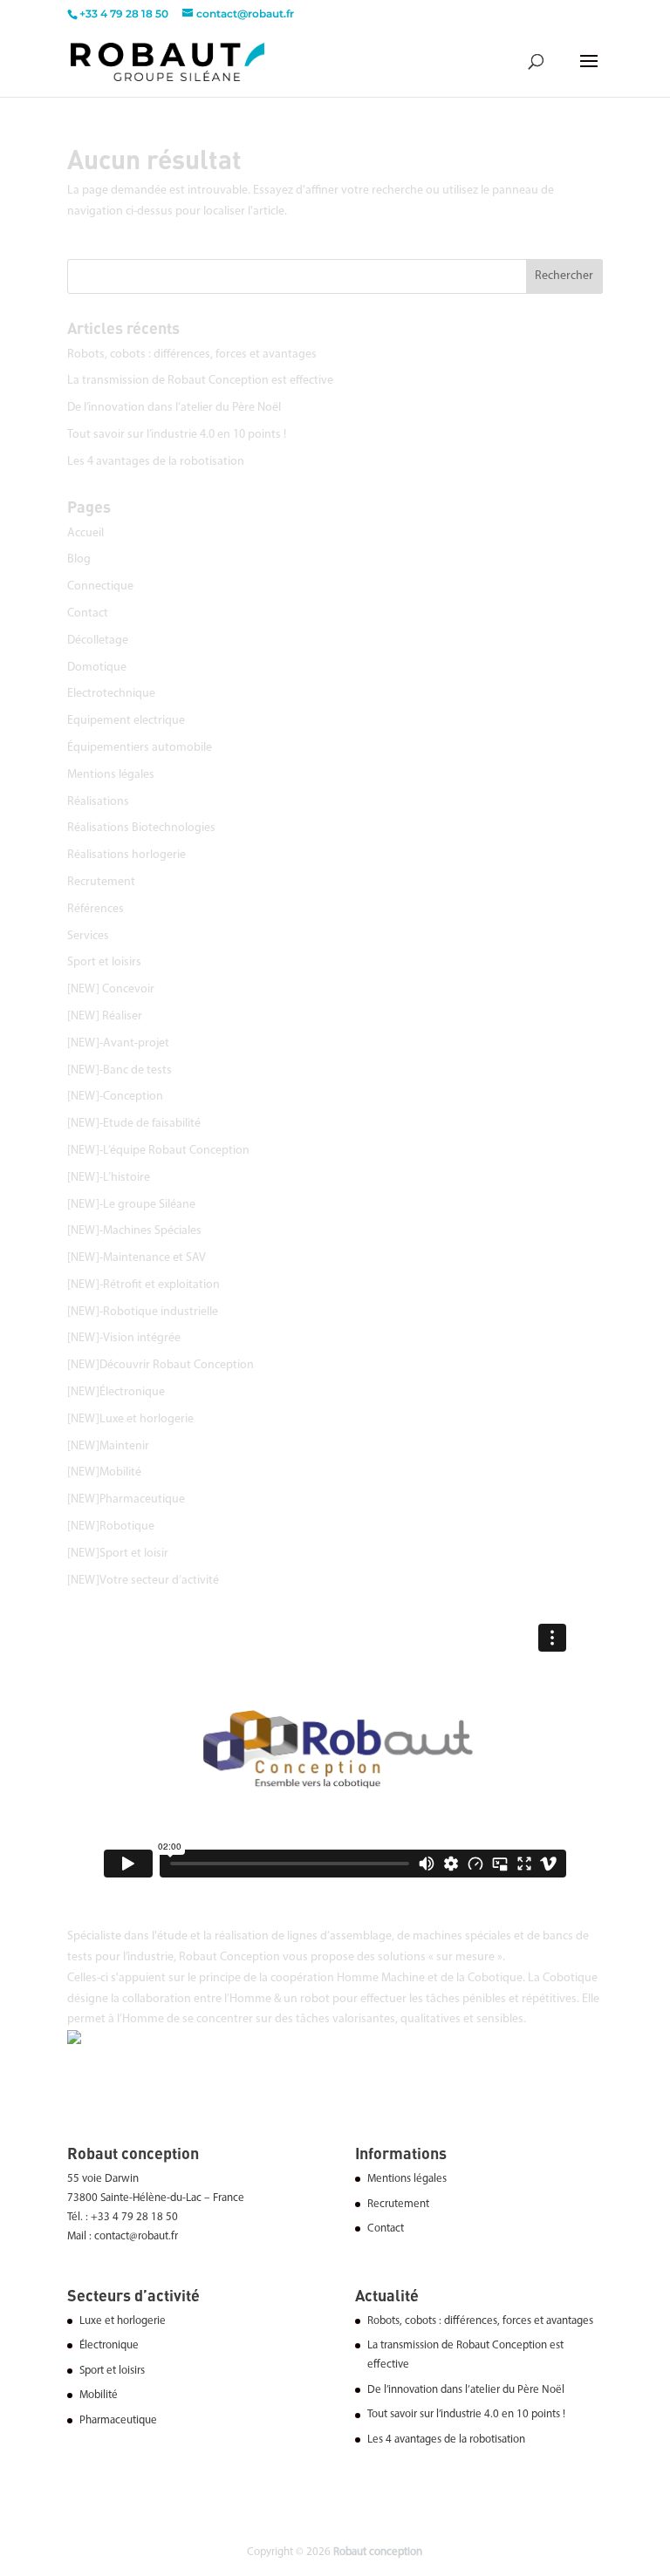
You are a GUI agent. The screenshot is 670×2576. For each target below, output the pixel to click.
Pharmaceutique (118, 2420)
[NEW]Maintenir (108, 1446)
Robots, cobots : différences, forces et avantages (192, 354)
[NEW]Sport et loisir (118, 1554)
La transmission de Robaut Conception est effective (200, 381)
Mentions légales (111, 775)
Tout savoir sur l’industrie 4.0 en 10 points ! (177, 435)
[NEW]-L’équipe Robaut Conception (158, 1151)
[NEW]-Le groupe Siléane (131, 1205)
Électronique (109, 2345)
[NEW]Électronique (116, 1392)
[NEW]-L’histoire (109, 1178)
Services (88, 936)
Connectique (100, 586)
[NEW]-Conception (115, 1097)
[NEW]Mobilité (104, 1472)
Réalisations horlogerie (126, 855)
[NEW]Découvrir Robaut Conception (161, 1365)
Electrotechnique (111, 694)
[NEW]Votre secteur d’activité (143, 1581)
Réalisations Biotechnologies (141, 828)
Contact (88, 613)
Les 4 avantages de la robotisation (156, 462)
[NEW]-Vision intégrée (124, 1338)
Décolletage (98, 641)
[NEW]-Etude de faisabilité (134, 1124)
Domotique (97, 668)
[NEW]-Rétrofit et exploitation (144, 1285)
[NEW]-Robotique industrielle (143, 1312)
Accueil (85, 533)
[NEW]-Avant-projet (118, 1043)
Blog (79, 559)
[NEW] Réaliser (105, 1016)
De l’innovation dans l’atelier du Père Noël (174, 408)
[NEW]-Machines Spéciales (134, 1231)
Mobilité (99, 2395)
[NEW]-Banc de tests (120, 1070)
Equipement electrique (126, 721)
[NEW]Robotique (111, 1527)
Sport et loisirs (104, 962)
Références (96, 909)
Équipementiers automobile (140, 748)
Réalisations (98, 802)
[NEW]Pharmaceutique (126, 1499)
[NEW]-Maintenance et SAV (137, 1258)
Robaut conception (378, 2552)
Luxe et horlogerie (123, 2321)
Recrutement (101, 882)
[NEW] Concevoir (111, 989)
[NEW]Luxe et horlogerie (130, 1419)
